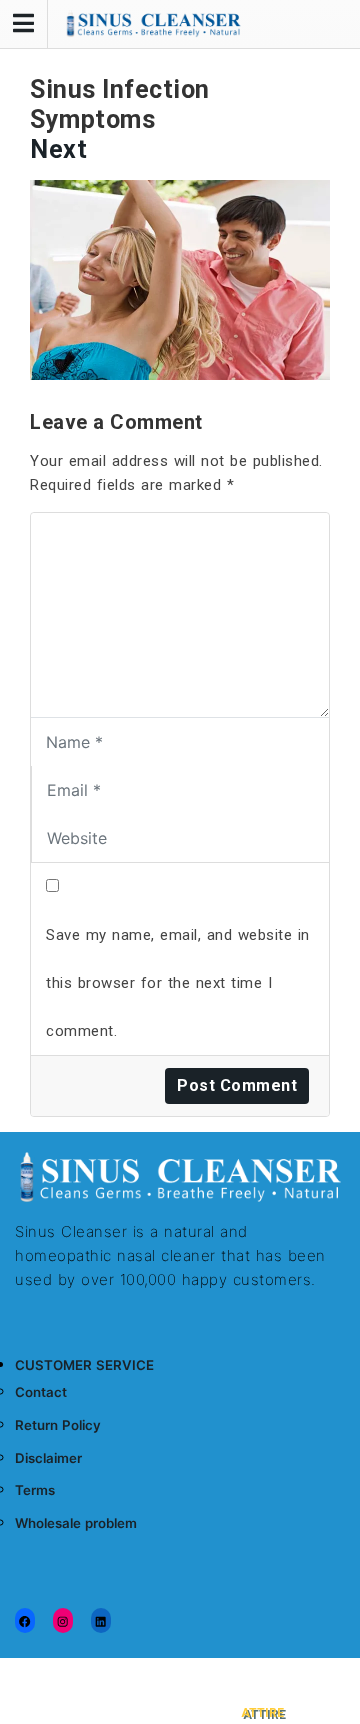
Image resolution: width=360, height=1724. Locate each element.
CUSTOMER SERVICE (84, 1365)
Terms (35, 1490)
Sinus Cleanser (172, 1679)
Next (58, 149)
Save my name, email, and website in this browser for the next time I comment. (178, 983)
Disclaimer (48, 1458)
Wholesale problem (76, 1523)
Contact (41, 1392)
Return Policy (58, 1425)
